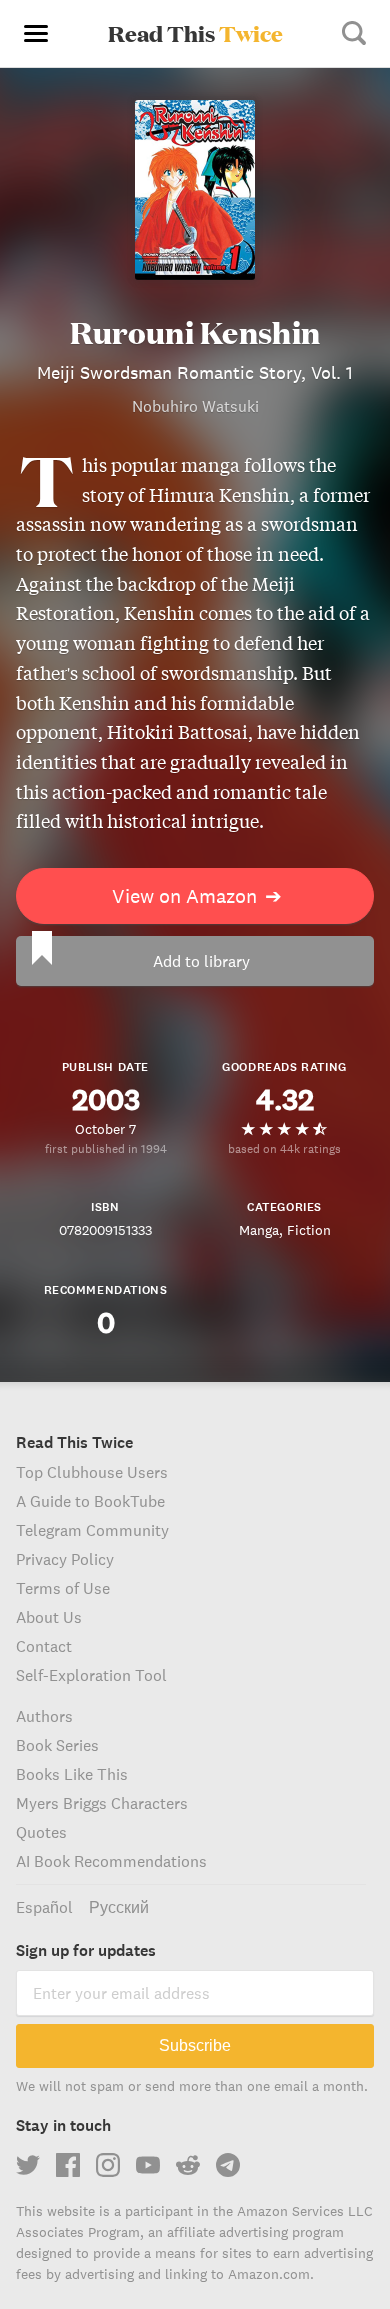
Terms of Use (63, 1588)
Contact (44, 1646)
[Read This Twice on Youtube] (148, 2165)
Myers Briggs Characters (102, 1803)
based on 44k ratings (284, 1148)
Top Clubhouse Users (92, 1472)
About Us (49, 1617)
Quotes (41, 1832)
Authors (44, 1716)
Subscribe (195, 2045)
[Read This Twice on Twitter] (28, 2165)
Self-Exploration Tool (91, 1675)
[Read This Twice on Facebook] (68, 2165)
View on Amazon (197, 895)
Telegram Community (92, 1530)
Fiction (309, 1230)
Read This (195, 33)
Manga (259, 1230)
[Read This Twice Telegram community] (228, 2165)
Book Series (57, 1745)
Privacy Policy (65, 1559)
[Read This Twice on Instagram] (108, 2165)
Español (44, 1907)
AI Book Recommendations (111, 1861)
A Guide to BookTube (90, 1501)
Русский (119, 1907)
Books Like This (72, 1774)
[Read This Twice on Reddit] (188, 2165)
